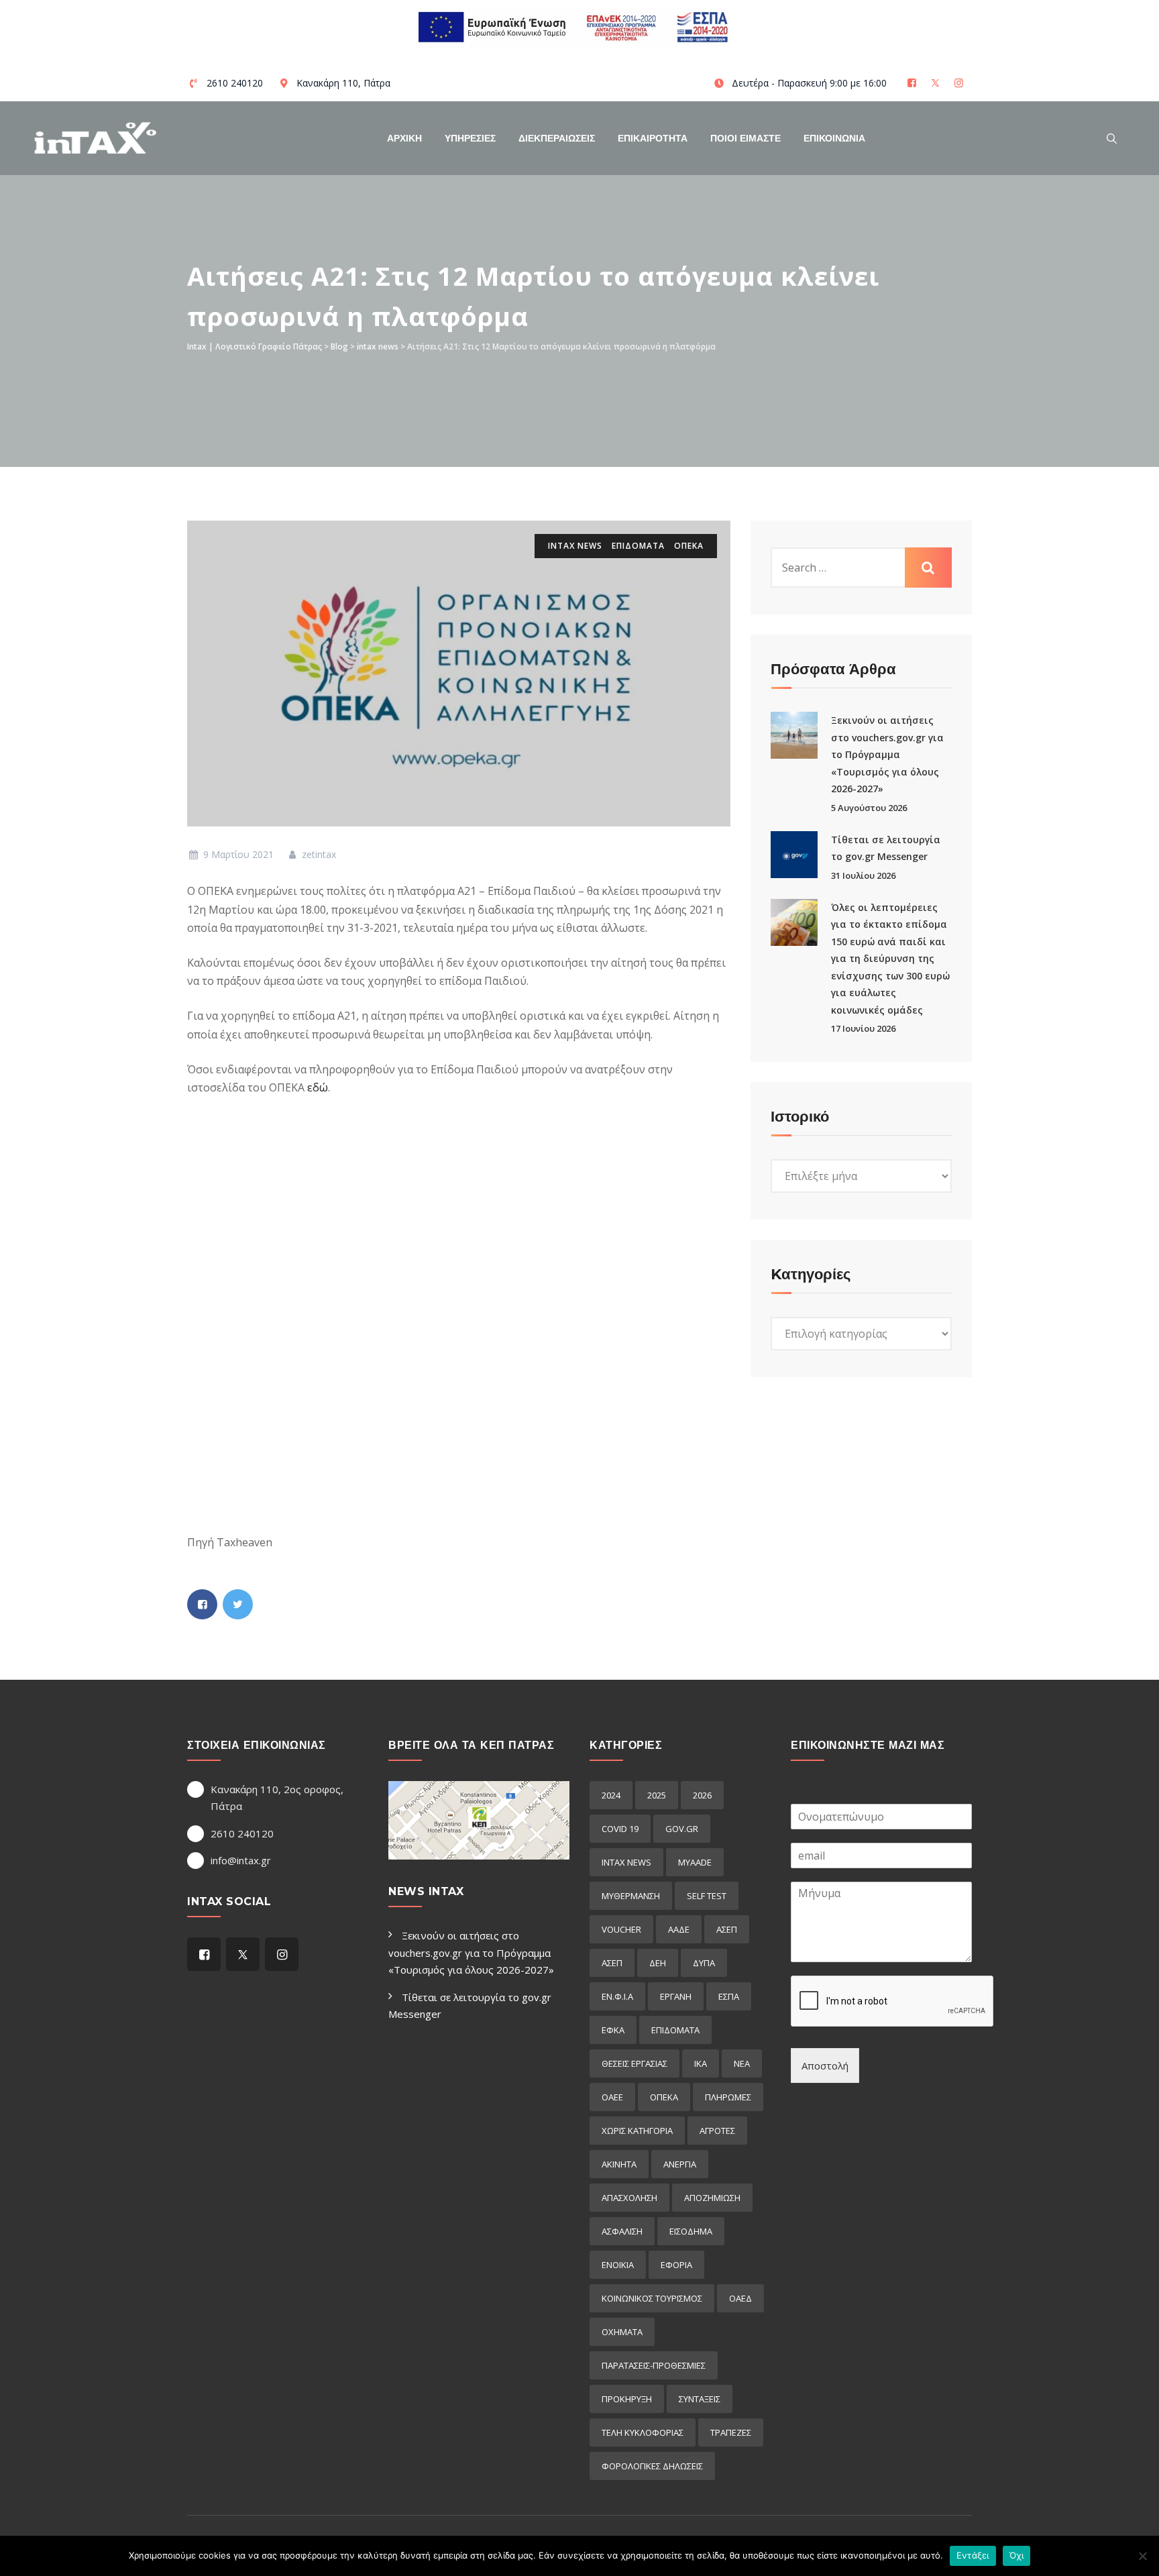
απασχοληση (629, 2198)
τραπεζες (731, 2432)
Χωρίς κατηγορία (637, 2131)
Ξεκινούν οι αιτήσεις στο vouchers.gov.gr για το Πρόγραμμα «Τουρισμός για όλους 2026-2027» (887, 754)
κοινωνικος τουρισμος (652, 2298)
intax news (575, 546)
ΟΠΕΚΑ (689, 546)
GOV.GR (682, 1829)
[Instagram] (960, 83)
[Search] (1112, 138)
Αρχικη (404, 138)
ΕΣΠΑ (729, 1996)
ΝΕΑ (742, 2063)
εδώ (318, 1087)
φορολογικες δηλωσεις (652, 2466)
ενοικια (618, 2265)
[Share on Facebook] (202, 1604)
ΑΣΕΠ (727, 1929)
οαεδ (740, 2298)
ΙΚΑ (701, 2063)
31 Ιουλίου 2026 (863, 875)
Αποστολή (825, 2065)
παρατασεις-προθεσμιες (654, 2365)
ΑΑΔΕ (679, 1929)
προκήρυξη (627, 2399)
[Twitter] (937, 83)
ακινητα (619, 2164)
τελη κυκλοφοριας (643, 2432)
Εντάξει (973, 2555)
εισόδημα (691, 2231)
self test (707, 1896)
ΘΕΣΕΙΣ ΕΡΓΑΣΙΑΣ (634, 2063)
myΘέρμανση (631, 1896)
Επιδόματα (638, 546)
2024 (611, 1795)
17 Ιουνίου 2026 (863, 1028)
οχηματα (622, 2332)
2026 (702, 1795)
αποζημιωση (712, 2198)
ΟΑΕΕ (612, 2097)
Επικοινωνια (834, 138)
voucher (621, 1929)
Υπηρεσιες (470, 138)
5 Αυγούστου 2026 (869, 808)
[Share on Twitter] (238, 1604)
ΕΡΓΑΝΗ (676, 1996)
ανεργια (680, 2164)
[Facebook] (913, 83)
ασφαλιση (622, 2231)
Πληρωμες (728, 2097)
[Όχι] (1142, 2556)
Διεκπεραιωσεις (557, 138)
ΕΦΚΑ (613, 2030)
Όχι (1017, 2555)
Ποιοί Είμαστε (746, 138)
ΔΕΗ (658, 1963)
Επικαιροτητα (653, 138)
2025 (657, 1795)
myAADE (695, 1862)
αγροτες (717, 2131)
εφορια (676, 2265)
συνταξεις (700, 2399)
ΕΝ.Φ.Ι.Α (617, 1996)
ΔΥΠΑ (704, 1963)
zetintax (318, 854)
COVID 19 (620, 1829)
